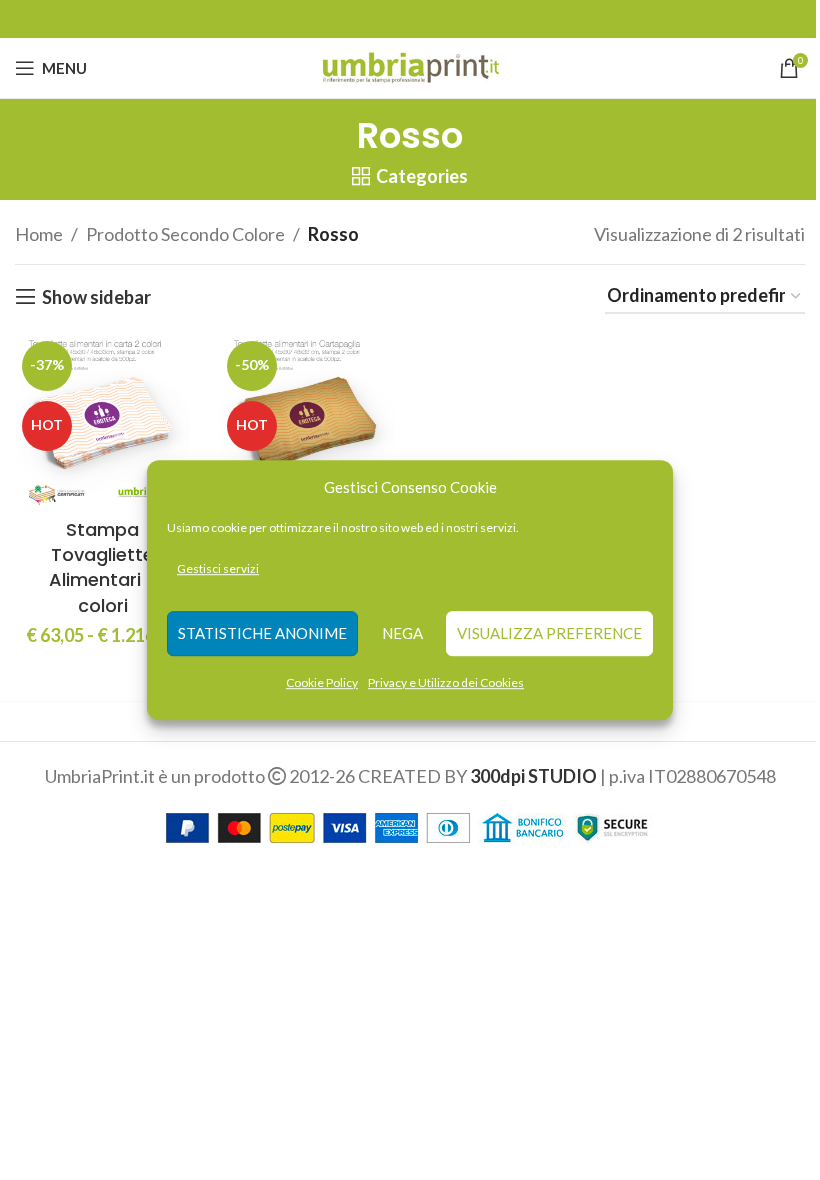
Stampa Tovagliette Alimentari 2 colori (103, 567)
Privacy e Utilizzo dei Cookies (446, 682)
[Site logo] (410, 66)
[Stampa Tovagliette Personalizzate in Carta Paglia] (307, 421)
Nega (402, 634)
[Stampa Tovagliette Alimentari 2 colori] (102, 421)
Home (39, 234)
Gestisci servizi (218, 568)
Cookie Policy (322, 682)
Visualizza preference (549, 634)
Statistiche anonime (262, 634)
